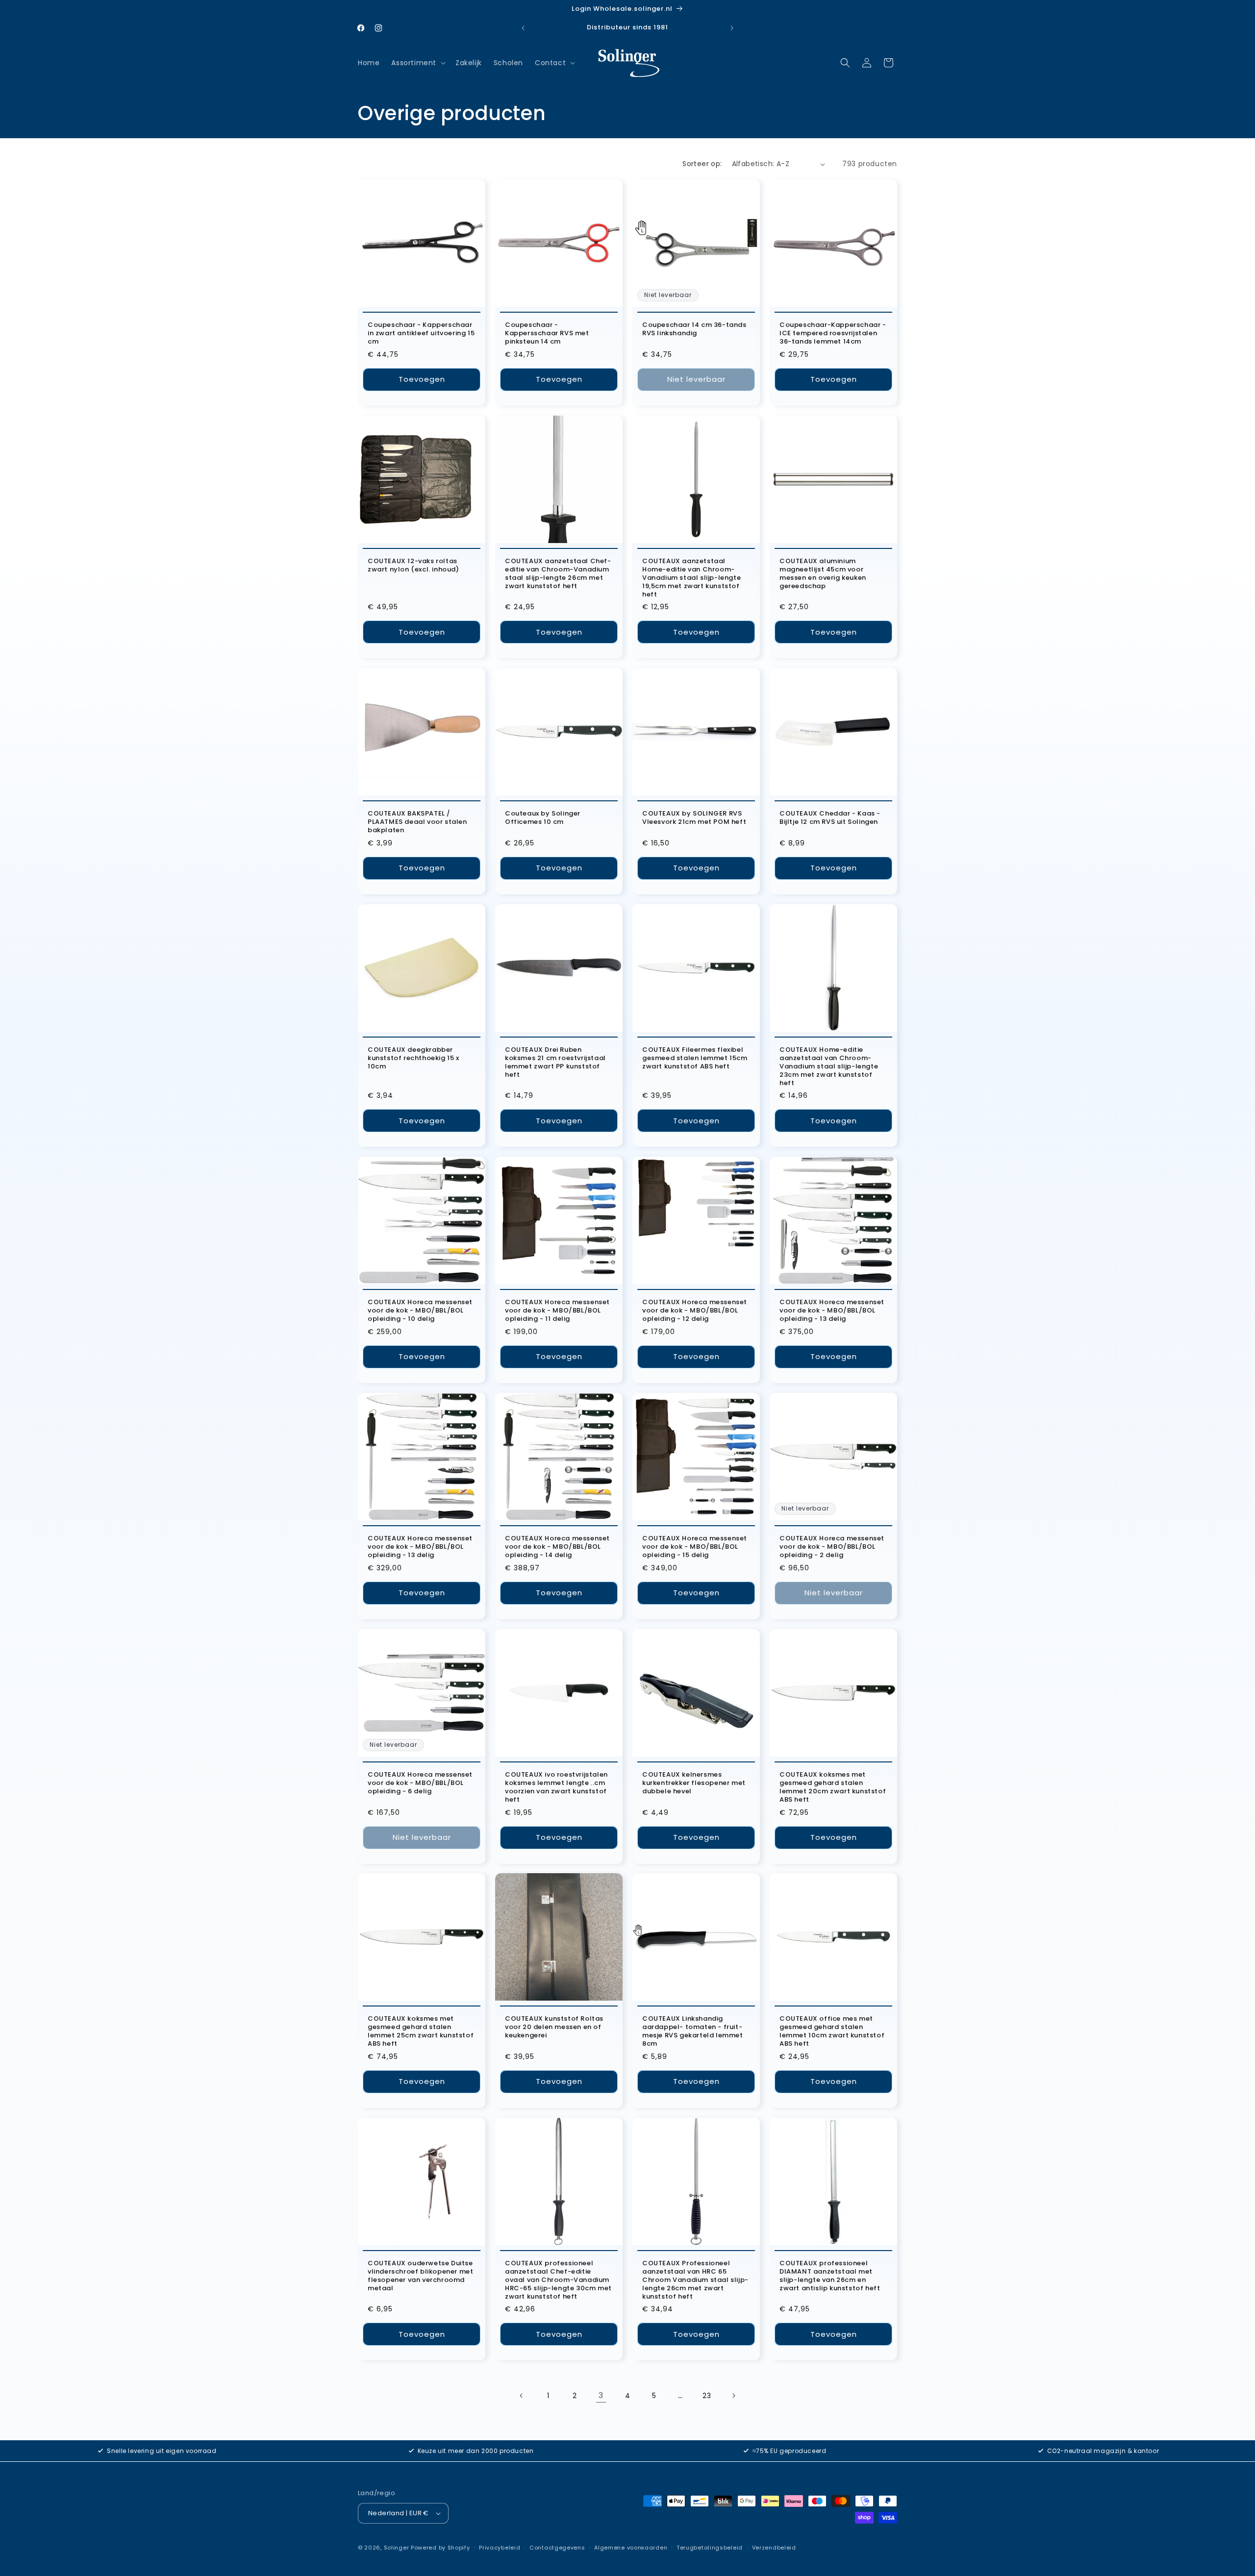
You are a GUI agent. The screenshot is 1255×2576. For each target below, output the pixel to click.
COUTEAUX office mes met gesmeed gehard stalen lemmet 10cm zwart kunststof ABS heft (832, 2031)
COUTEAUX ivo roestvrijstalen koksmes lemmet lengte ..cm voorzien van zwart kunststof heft (556, 1787)
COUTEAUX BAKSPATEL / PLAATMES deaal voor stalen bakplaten (417, 822)
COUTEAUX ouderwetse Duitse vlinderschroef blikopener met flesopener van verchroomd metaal (420, 2276)
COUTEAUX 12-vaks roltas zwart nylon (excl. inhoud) (414, 566)
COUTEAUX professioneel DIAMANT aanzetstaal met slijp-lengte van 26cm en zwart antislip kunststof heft (830, 2276)
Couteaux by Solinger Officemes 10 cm (543, 818)
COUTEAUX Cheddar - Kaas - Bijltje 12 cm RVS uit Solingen (830, 818)
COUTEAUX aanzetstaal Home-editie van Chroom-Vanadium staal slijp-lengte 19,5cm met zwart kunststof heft (691, 578)
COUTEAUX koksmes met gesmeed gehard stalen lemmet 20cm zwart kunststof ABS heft (833, 1787)
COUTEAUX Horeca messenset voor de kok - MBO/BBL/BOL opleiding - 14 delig (557, 1547)
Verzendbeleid (774, 2548)
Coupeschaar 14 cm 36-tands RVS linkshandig (694, 329)
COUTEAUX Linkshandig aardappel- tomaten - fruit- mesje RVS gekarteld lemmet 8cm (693, 2031)
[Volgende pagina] (733, 2396)
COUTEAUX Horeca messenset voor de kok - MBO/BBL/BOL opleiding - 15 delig (695, 1547)
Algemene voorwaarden (631, 2548)
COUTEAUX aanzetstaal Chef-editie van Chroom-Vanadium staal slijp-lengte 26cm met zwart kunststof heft (558, 574)
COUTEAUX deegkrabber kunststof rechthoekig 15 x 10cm (414, 1058)
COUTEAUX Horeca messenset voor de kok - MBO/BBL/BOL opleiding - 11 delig (557, 1311)
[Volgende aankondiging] (732, 28)
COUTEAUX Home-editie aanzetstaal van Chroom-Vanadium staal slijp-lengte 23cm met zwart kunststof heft (829, 1066)
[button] (417, 63)
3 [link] (601, 2395)
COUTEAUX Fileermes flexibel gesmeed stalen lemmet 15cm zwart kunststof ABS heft (695, 1058)
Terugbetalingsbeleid (710, 2548)
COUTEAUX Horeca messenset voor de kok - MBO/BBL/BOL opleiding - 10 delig (420, 1311)
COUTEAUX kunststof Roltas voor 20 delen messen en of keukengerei (554, 2027)
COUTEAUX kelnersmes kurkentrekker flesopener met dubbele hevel (694, 1783)
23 (707, 2396)
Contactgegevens (557, 2548)
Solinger (397, 2548)
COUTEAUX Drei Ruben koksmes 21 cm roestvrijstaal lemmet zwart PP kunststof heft (555, 1063)
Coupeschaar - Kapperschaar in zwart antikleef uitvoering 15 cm (421, 334)
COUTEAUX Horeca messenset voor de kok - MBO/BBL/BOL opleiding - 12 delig (695, 1311)
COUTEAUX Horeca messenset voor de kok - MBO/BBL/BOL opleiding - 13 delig (832, 1311)
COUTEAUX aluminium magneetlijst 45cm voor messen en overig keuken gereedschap (823, 574)
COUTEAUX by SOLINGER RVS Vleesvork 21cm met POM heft (694, 818)
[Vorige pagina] (522, 2396)
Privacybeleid (500, 2548)
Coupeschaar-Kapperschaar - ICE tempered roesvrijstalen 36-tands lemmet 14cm (833, 334)
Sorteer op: (702, 164)
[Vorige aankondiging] (523, 28)
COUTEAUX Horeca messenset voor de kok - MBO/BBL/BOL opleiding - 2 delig (832, 1547)
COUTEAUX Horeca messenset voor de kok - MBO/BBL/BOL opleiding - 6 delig (420, 1783)
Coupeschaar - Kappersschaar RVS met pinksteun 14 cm (547, 334)
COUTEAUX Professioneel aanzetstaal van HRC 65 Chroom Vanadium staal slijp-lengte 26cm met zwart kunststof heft (695, 2280)
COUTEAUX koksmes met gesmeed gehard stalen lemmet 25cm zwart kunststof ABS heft (421, 2031)
